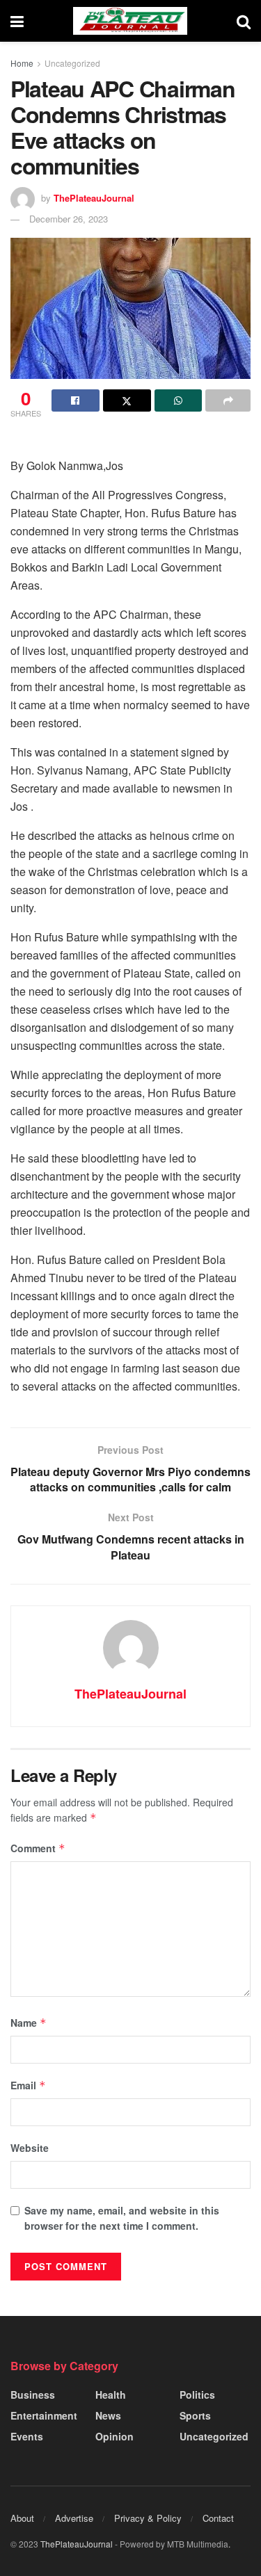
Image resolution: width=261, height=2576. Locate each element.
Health (111, 2395)
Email (28, 2085)
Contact (218, 2518)
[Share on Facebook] (76, 400)
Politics (197, 2395)
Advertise (74, 2518)
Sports (195, 2415)
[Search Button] (244, 21)
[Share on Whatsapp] (179, 400)
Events (27, 2436)
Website (30, 2148)
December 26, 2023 (69, 219)
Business (33, 2395)
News (108, 2415)
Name (29, 2023)
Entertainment (44, 2415)
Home (22, 63)
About (22, 2518)
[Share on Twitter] (127, 400)
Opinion (114, 2436)
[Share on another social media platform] (228, 400)
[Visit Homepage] (130, 21)
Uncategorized (72, 63)
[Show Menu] (17, 21)
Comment (38, 1848)
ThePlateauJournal (94, 198)
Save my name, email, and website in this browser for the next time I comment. (122, 2218)
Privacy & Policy (148, 2518)
